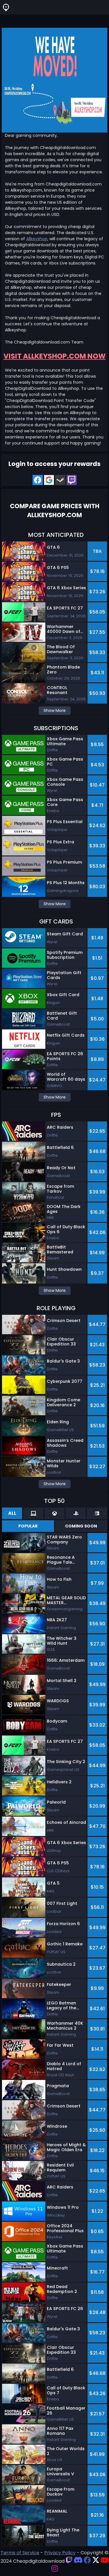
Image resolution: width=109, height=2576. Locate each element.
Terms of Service (20, 2553)
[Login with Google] (49, 480)
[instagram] (55, 2569)
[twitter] (96, 2561)
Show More (55, 710)
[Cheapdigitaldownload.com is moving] (54, 80)
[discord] (78, 2561)
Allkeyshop (37, 239)
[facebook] (87, 2561)
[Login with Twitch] (72, 480)
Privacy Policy (60, 2553)
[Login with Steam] (60, 480)
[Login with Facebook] (38, 480)
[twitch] (69, 2561)
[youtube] (105, 2561)
